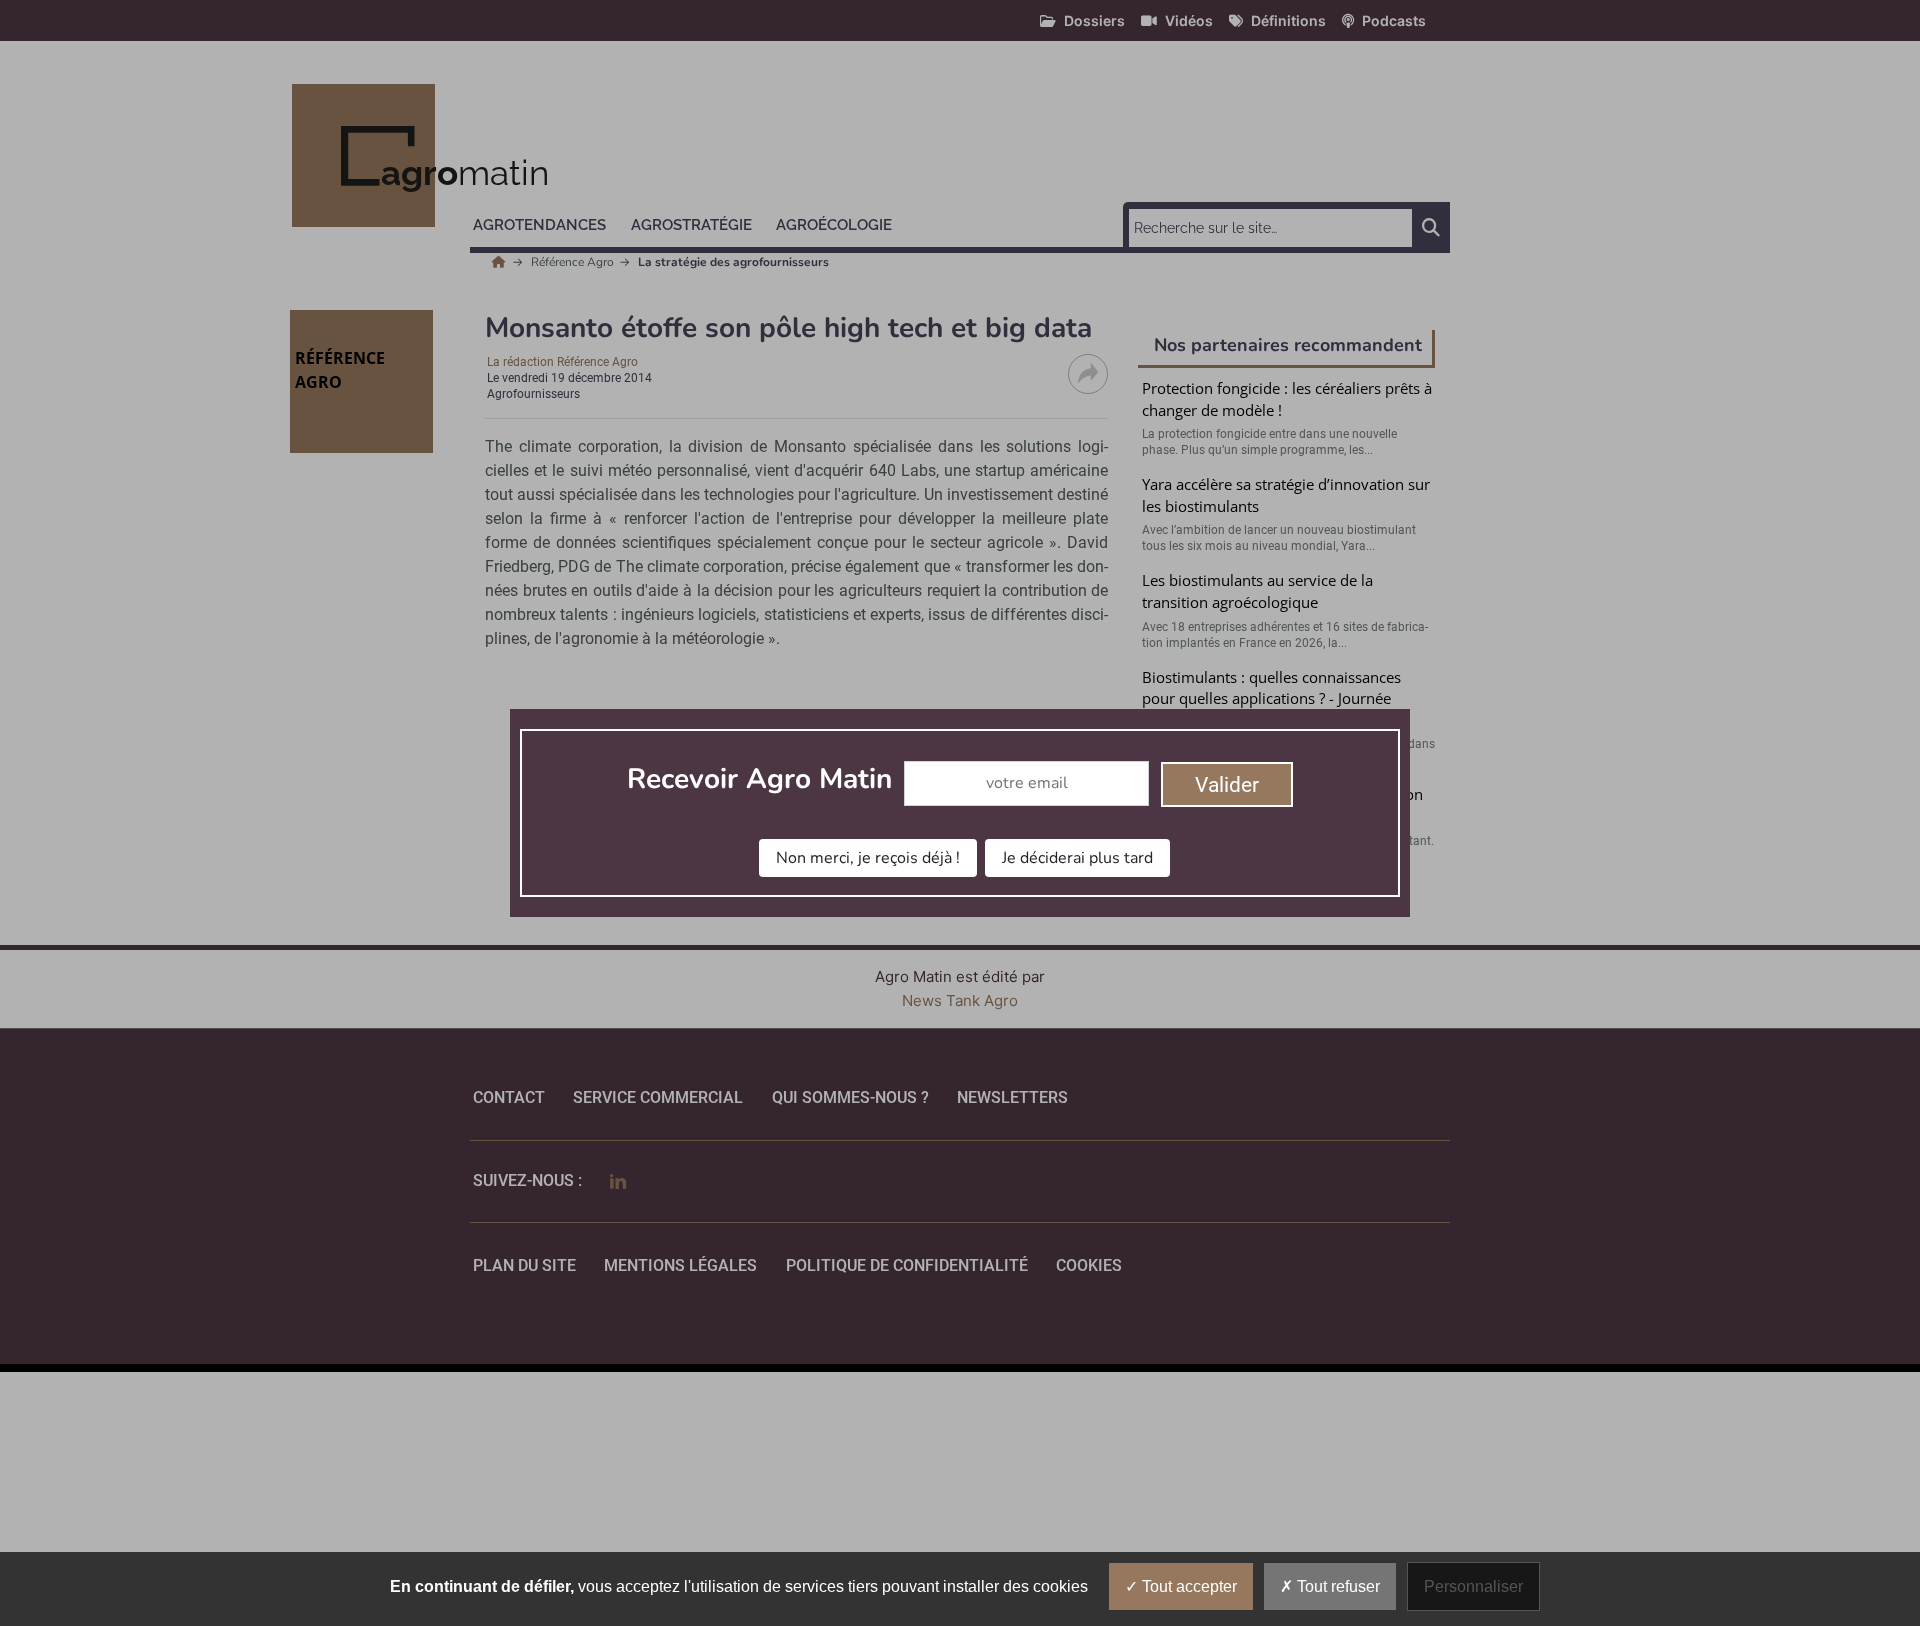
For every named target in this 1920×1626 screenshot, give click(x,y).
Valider (1227, 785)
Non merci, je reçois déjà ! (868, 858)
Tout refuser (1336, 1586)
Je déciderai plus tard (1077, 858)
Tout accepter (1187, 1586)
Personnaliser (1473, 1586)
